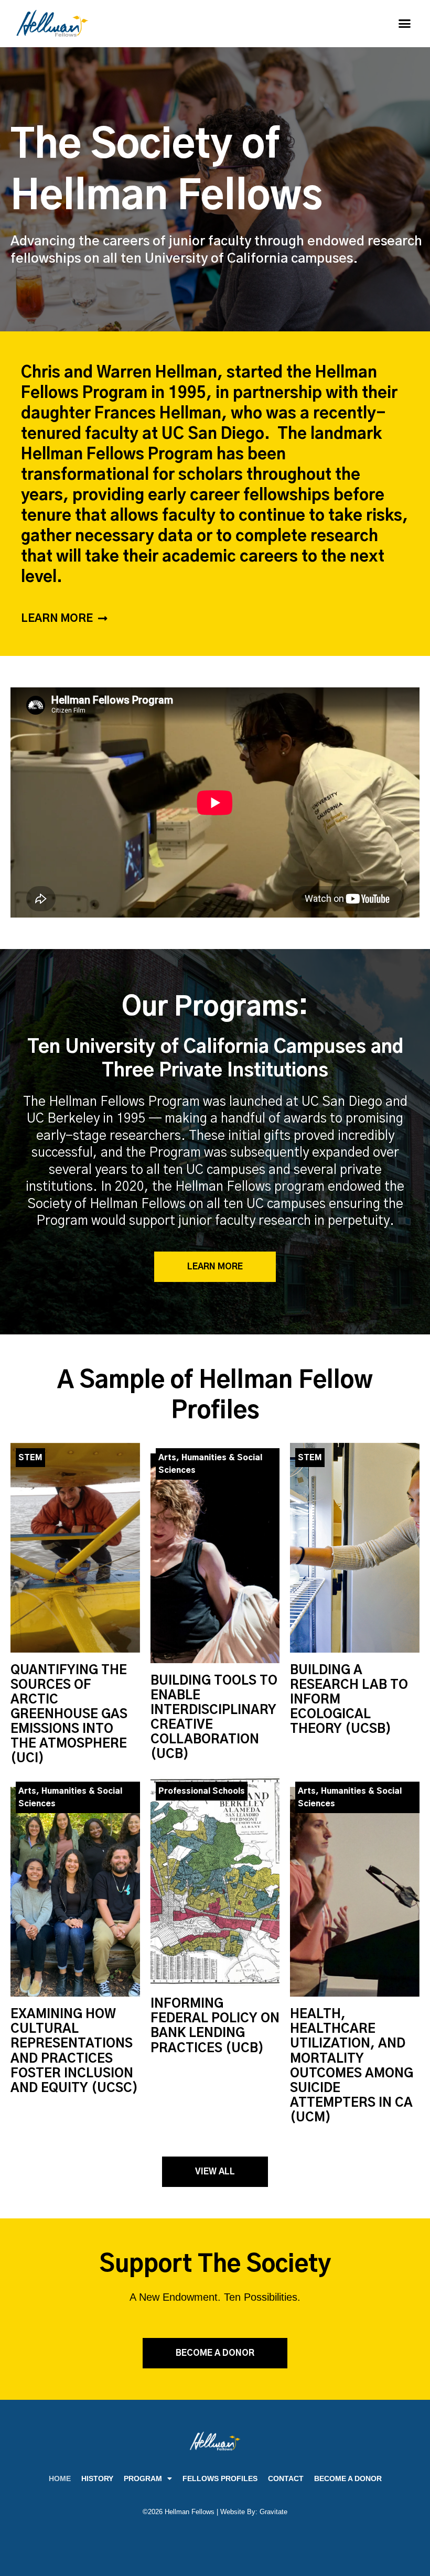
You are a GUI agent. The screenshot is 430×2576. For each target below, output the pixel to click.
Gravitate (273, 2512)
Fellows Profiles (220, 2478)
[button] (405, 24)
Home (60, 2478)
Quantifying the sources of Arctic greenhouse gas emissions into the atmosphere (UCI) (69, 1715)
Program (143, 2478)
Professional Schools (202, 1791)
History (97, 2478)
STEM (30, 1458)
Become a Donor (348, 2478)
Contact (286, 2478)
